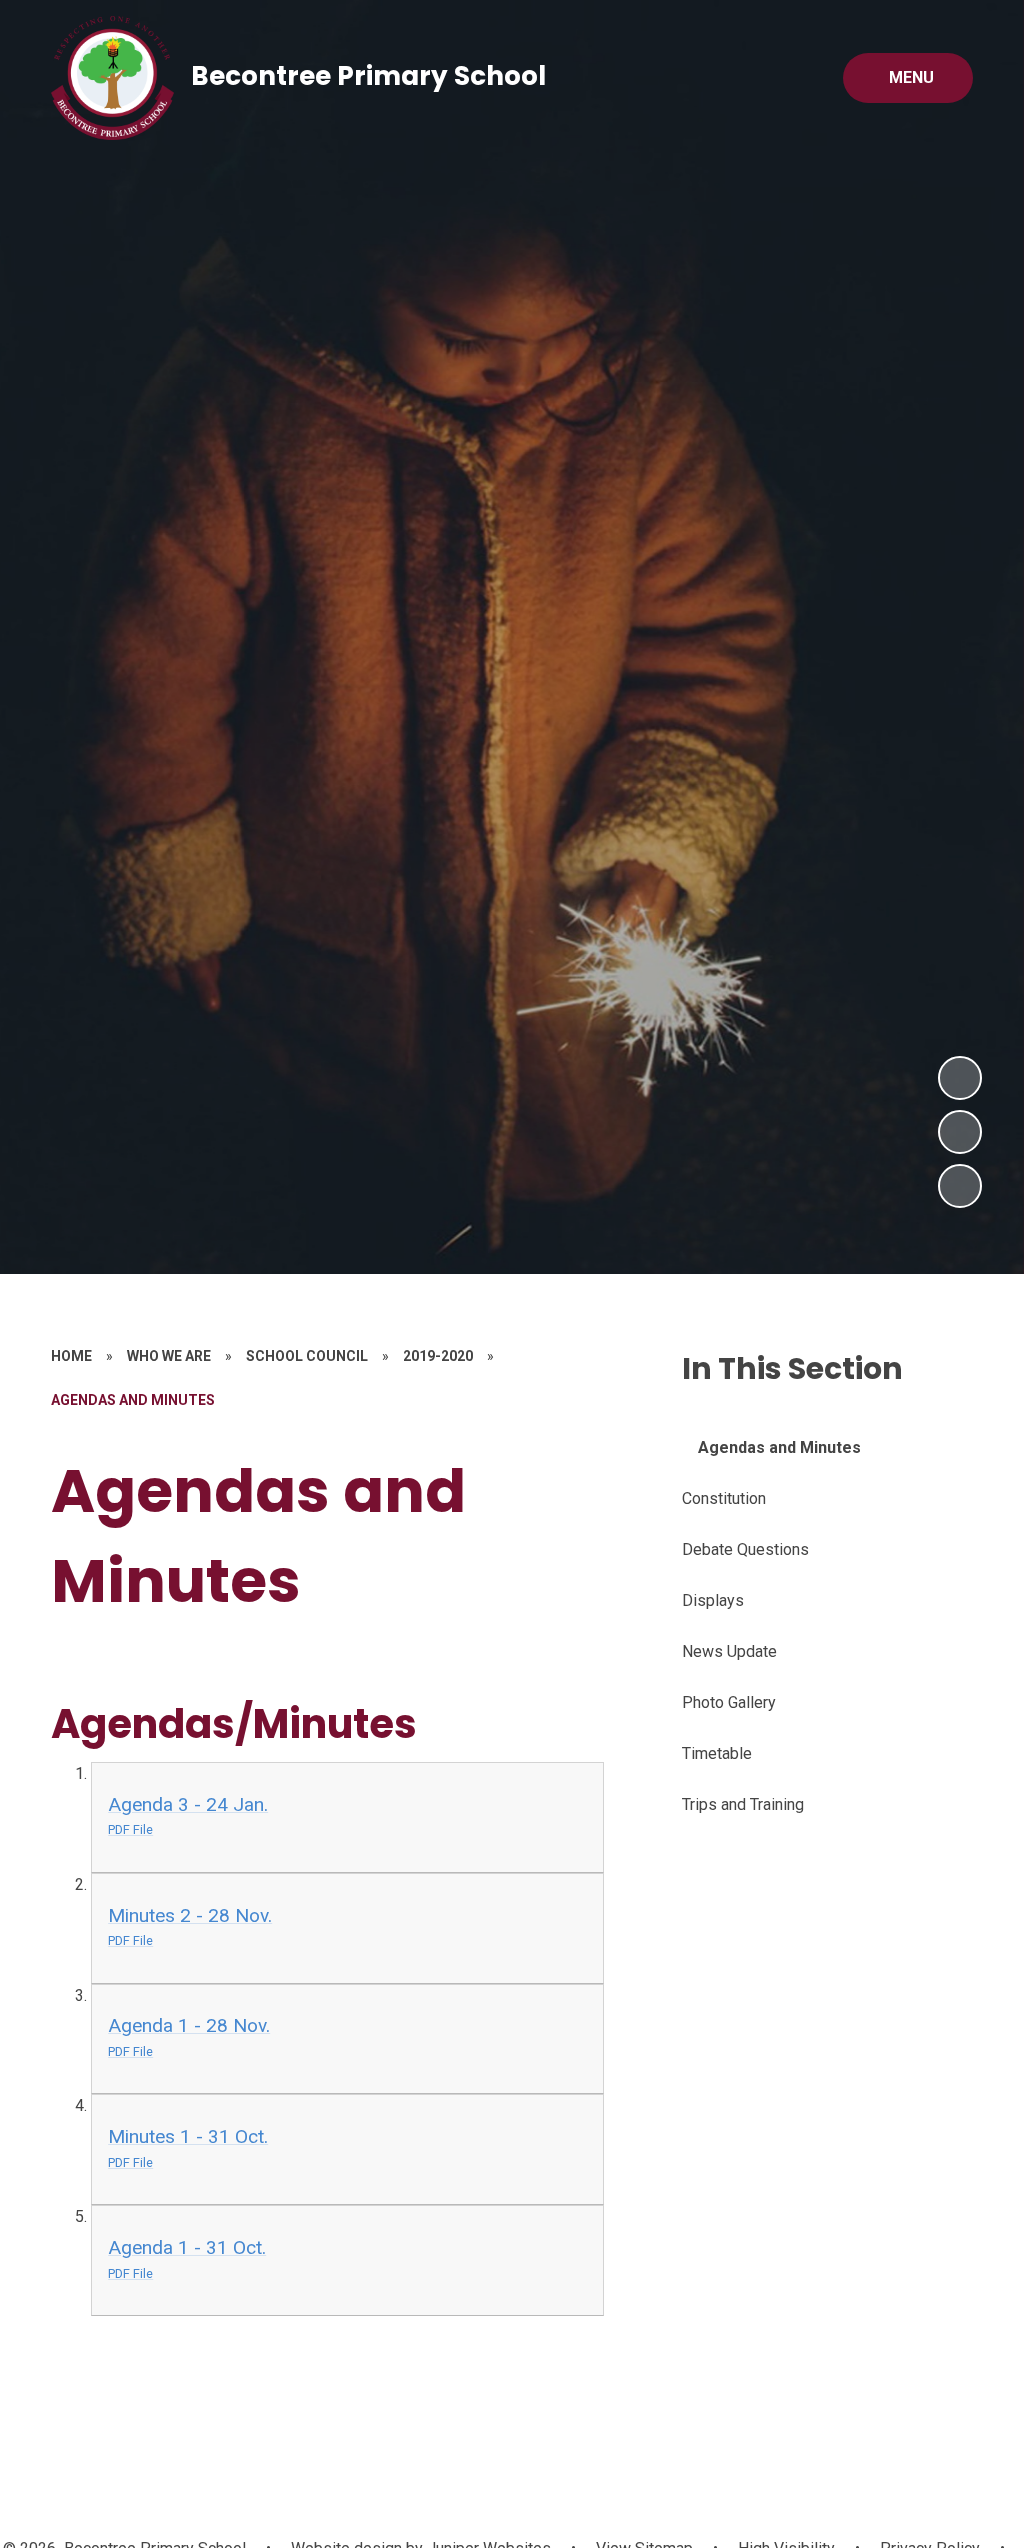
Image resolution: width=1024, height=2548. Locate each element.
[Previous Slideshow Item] (960, 1132)
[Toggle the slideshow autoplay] (960, 1186)
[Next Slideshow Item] (960, 1078)
